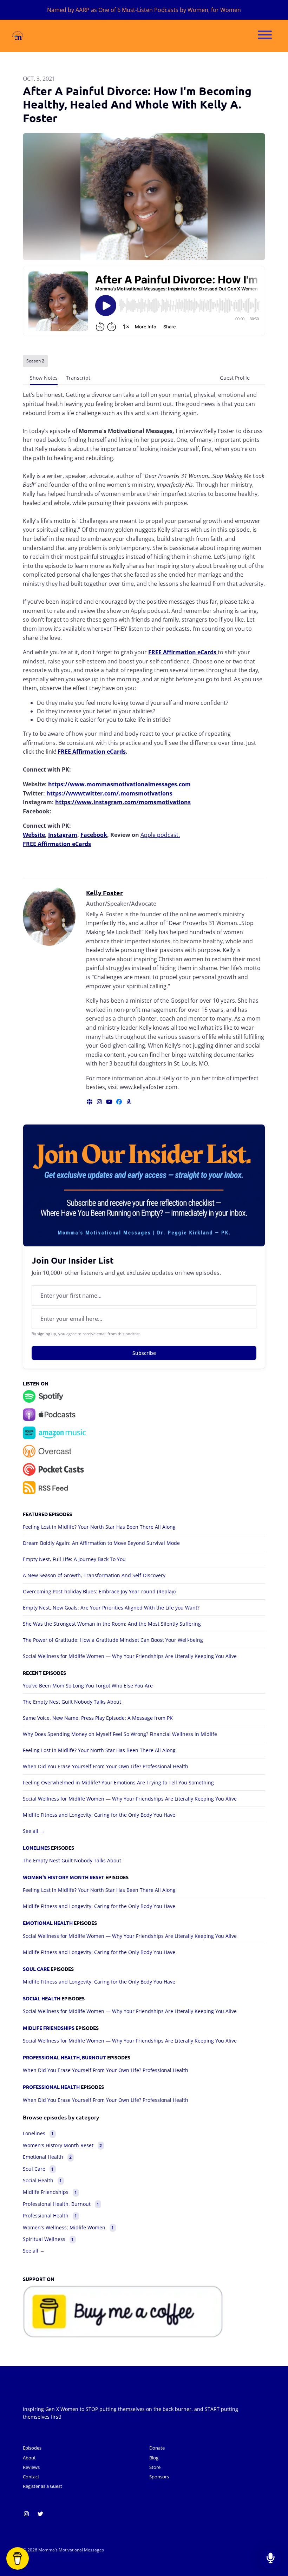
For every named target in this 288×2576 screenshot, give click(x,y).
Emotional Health (48, 1923)
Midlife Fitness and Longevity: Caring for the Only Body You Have (99, 1815)
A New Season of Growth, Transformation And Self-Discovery (94, 1575)
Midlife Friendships (49, 2028)
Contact (31, 2477)
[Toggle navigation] (265, 36)
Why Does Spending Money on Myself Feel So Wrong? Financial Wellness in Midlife (120, 1734)
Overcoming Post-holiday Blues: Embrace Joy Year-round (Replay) (99, 1591)
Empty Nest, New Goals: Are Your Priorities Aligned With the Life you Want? (111, 1608)
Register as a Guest (42, 2486)
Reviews (31, 2467)
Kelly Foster (104, 893)
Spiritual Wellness (48, 2239)
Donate (157, 2448)
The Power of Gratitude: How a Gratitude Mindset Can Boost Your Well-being (113, 1640)
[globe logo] (90, 1102)
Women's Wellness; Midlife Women (68, 2227)
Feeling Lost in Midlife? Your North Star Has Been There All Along (99, 1527)
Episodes (32, 2448)
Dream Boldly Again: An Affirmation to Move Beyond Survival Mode (101, 1543)
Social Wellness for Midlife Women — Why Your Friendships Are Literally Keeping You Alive (130, 1656)
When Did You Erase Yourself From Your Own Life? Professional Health (106, 1766)
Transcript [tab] (78, 378)
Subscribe (144, 1353)
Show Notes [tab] (44, 378)
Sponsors (159, 2477)
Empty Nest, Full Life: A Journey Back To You (74, 1559)
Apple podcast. (160, 835)
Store (155, 2467)
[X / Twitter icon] (40, 2514)
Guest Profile (235, 378)
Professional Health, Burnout (64, 2057)
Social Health (42, 1998)
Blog (154, 2458)
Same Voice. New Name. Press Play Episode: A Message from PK (98, 1718)
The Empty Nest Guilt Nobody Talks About (72, 1702)
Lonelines (36, 1848)
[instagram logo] (100, 1102)
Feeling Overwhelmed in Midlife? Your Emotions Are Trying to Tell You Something (118, 1782)
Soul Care (36, 1969)
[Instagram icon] (26, 2514)
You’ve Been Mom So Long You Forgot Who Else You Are (88, 1686)
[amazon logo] (129, 1102)
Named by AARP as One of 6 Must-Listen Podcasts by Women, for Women (144, 10)
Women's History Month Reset (64, 1877)
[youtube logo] (110, 1102)
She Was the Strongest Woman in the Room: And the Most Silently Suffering (112, 1624)
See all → (34, 1831)
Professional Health (51, 2087)
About (29, 2458)
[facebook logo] (120, 1102)
